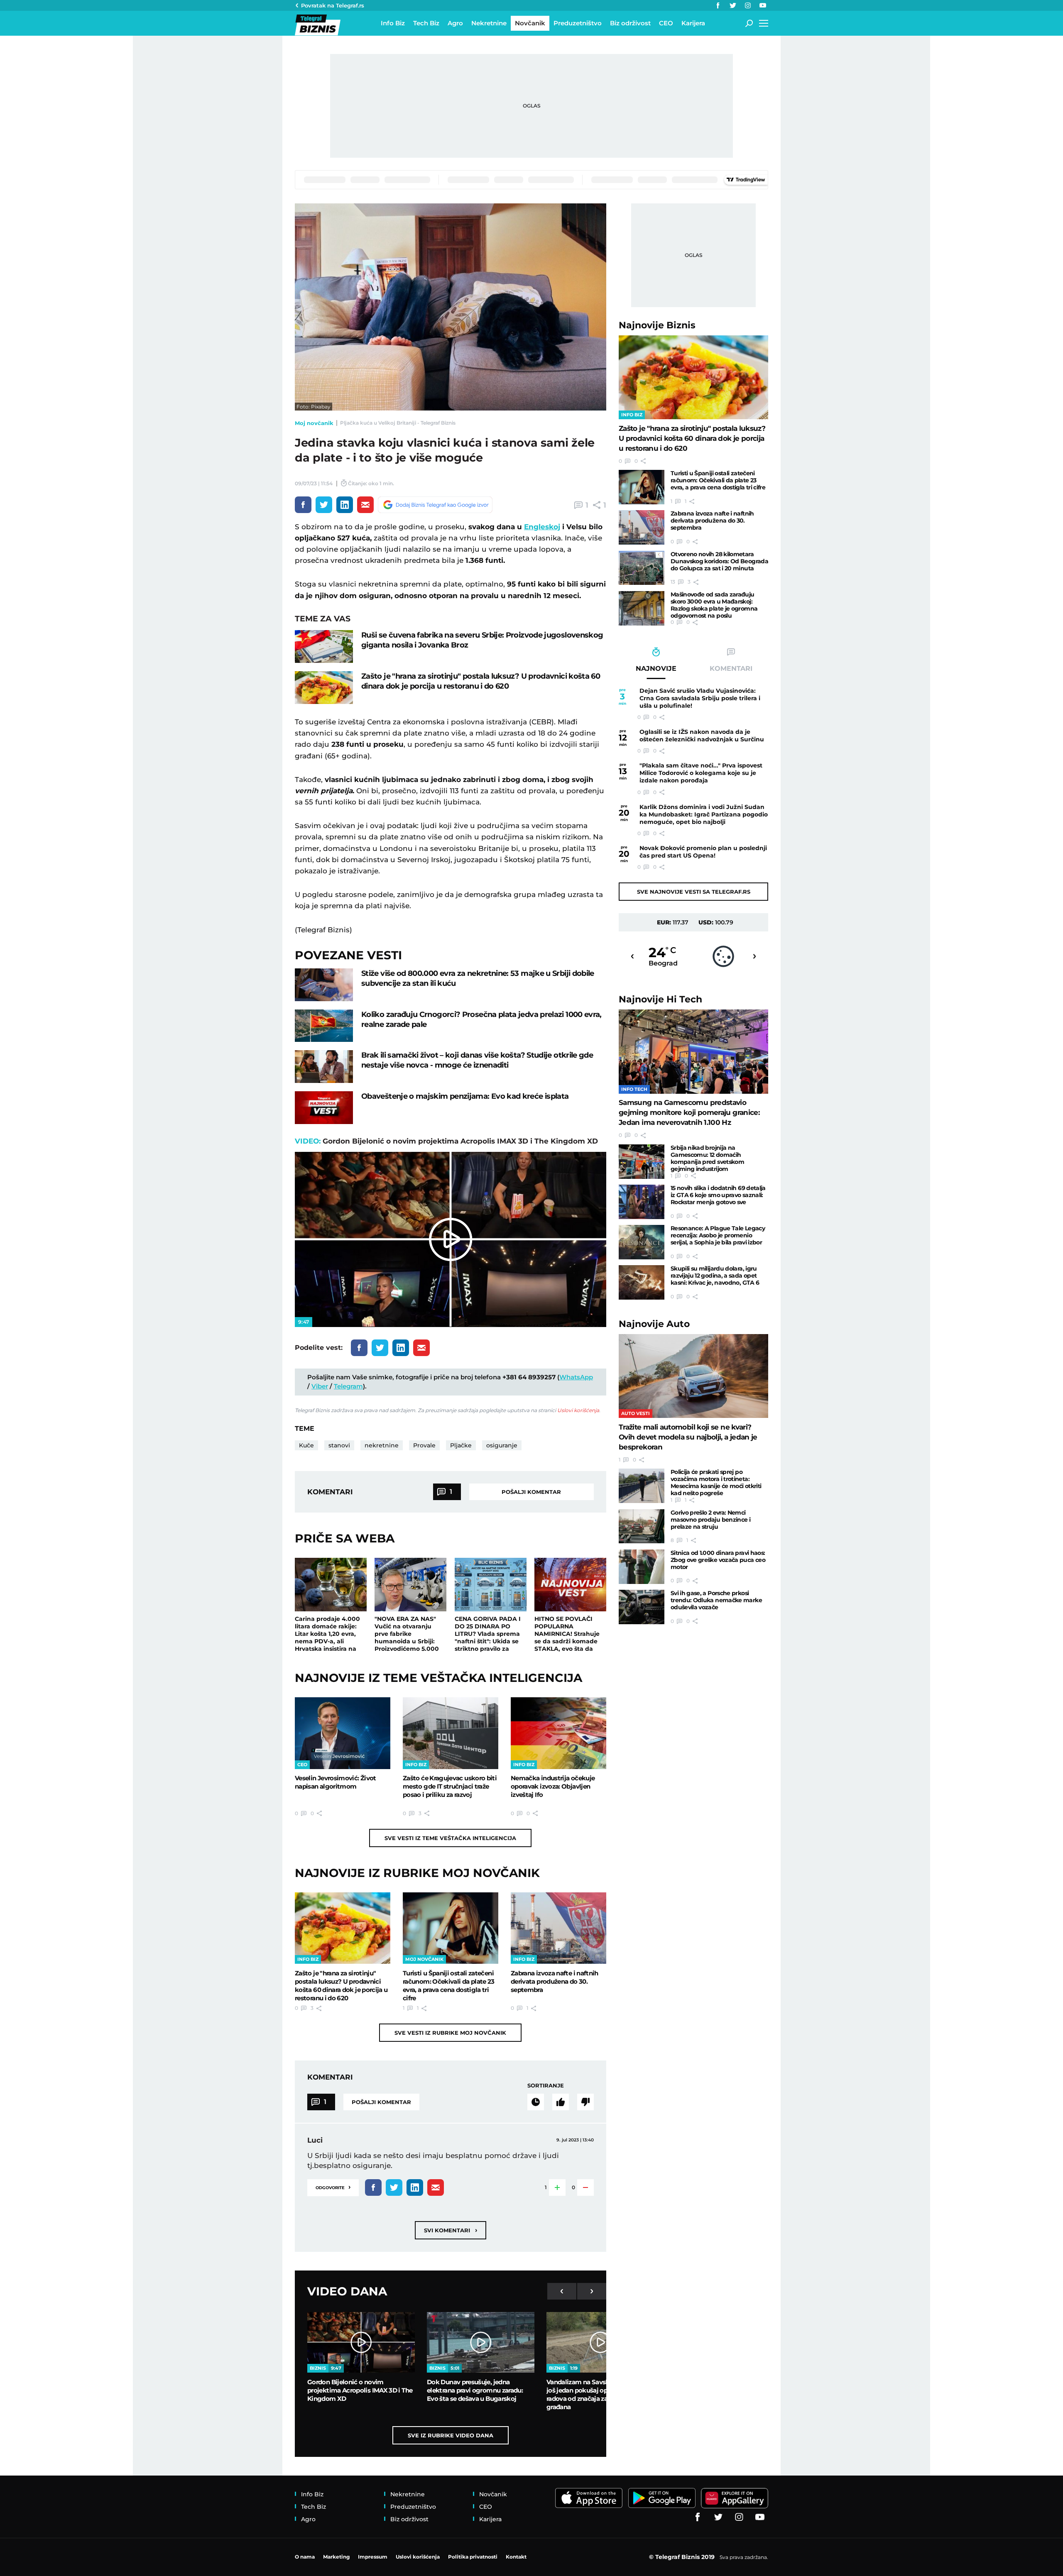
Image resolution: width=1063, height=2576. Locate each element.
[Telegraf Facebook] (718, 5)
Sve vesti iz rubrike (450, 2033)
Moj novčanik (314, 423)
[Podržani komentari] (561, 2102)
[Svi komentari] (536, 2102)
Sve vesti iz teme (450, 1838)
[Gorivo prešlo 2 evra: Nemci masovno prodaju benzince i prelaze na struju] (642, 1526)
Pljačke (461, 1445)
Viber (320, 1386)
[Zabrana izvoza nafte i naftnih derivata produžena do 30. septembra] (558, 1928)
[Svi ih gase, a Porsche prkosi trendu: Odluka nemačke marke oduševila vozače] (642, 1607)
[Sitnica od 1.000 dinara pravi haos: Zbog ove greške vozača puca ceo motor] (642, 1567)
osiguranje (502, 1445)
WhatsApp (576, 1377)
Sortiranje (546, 2085)
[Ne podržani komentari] (585, 2102)
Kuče (306, 1445)
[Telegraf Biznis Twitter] (733, 5)
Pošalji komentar (531, 1492)
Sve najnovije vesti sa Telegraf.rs (694, 892)
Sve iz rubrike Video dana (451, 2435)
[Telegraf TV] (763, 5)
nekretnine (382, 1445)
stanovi (339, 1445)
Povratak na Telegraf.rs (333, 5)
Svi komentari (451, 2230)
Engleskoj (542, 527)
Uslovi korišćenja (578, 1410)
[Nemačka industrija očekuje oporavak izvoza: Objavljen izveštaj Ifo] (558, 1733)
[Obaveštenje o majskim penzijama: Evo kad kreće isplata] (324, 1108)
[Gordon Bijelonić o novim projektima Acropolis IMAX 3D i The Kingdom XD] (361, 2342)
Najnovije (657, 325)
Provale (424, 1445)
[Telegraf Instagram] (748, 5)
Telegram (348, 1386)
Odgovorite (333, 2187)
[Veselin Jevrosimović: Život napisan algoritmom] (343, 1733)
